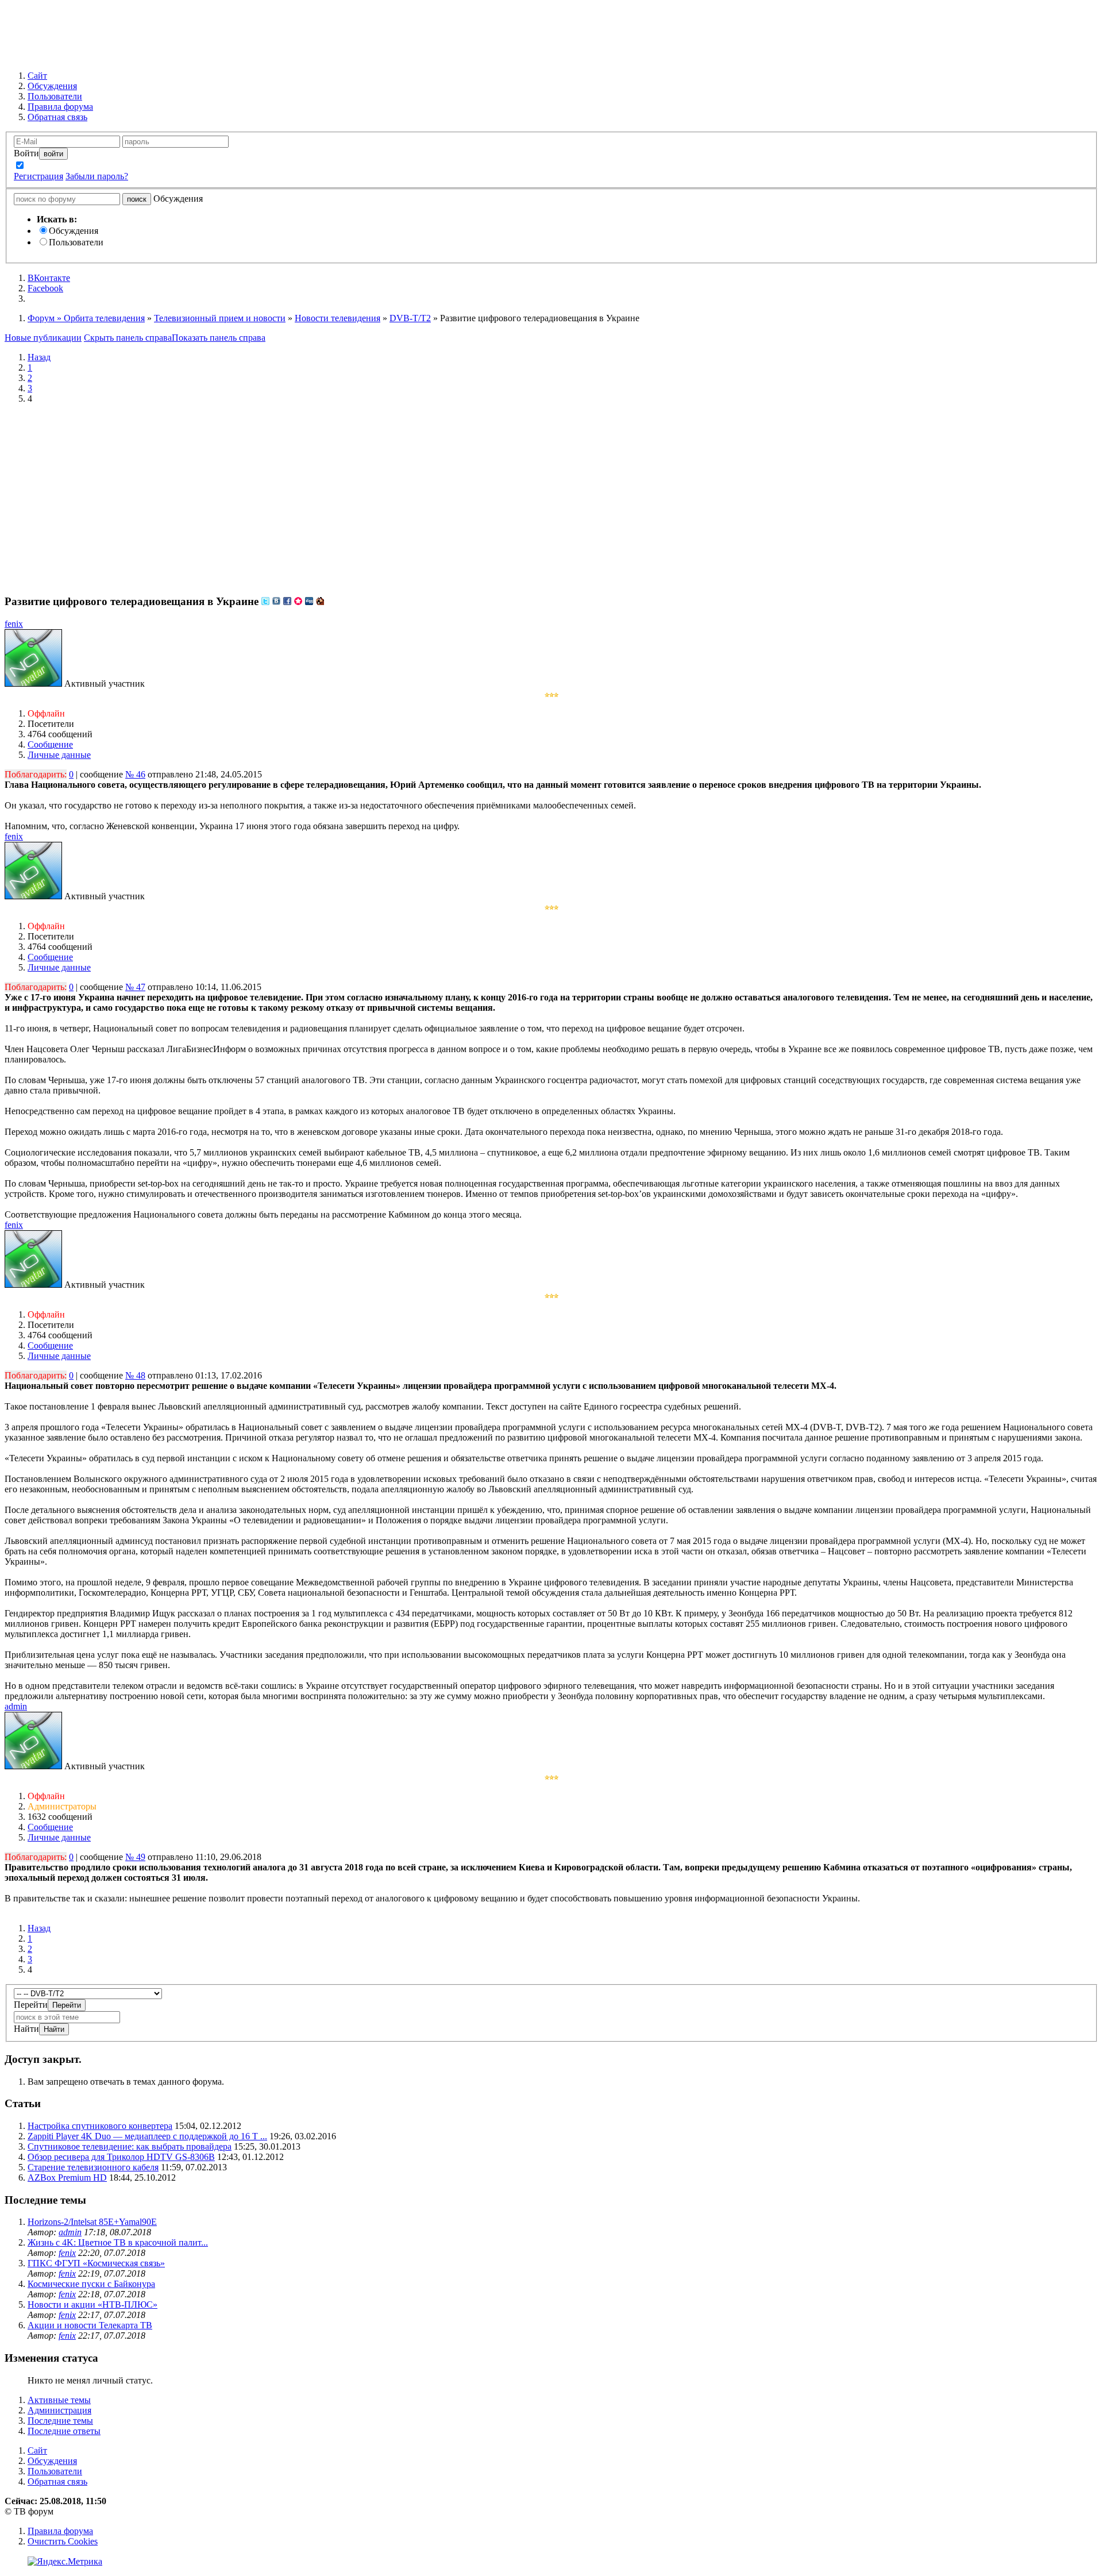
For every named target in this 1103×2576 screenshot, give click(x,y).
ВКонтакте (49, 278)
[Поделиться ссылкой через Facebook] (287, 601)
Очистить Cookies (63, 2541)
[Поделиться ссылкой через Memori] (298, 601)
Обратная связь (57, 2481)
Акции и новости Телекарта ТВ (90, 2325)
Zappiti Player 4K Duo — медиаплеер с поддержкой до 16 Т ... (147, 2136)
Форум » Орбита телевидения (86, 318)
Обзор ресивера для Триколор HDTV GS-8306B (121, 2157)
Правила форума (60, 2531)
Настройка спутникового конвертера (100, 2126)
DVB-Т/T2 (410, 318)
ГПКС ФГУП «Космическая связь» (96, 2263)
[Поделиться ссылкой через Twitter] (265, 601)
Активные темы (59, 2400)
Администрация (59, 2410)
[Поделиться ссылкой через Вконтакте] (276, 601)
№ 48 (135, 1375)
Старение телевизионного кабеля (93, 2167)
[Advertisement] (551, 494)
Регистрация (38, 176)
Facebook (45, 288)
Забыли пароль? (97, 176)
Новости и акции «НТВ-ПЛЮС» (92, 2304)
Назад (39, 357)
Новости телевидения (338, 318)
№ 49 (135, 1857)
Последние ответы (64, 2431)
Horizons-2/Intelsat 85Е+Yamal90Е (92, 2222)
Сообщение (50, 744)
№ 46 (135, 774)
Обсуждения (74, 231)
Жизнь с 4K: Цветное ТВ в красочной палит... (118, 2242)
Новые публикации (43, 338)
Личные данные (59, 755)
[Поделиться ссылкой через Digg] (309, 601)
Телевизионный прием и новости (220, 318)
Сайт (37, 2450)
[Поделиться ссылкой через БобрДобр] (320, 601)
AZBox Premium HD (67, 2178)
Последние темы (60, 2421)
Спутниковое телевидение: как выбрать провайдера (130, 2146)
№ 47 (135, 987)
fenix (14, 624)
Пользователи (76, 242)
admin (16, 1706)
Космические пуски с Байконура (91, 2284)
